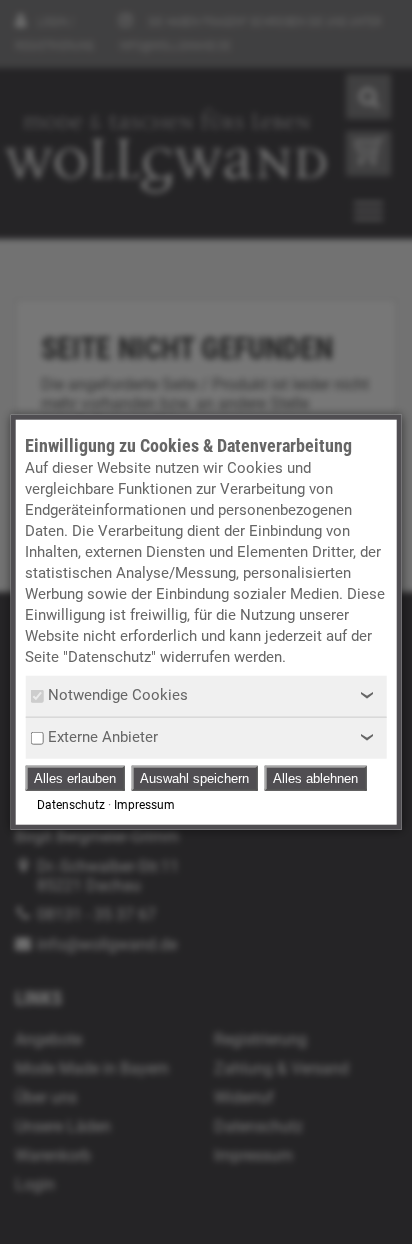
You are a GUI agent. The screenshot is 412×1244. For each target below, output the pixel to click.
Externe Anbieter (103, 737)
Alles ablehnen (315, 778)
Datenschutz (71, 805)
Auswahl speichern (194, 778)
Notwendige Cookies (118, 695)
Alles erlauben (75, 778)
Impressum (144, 805)
